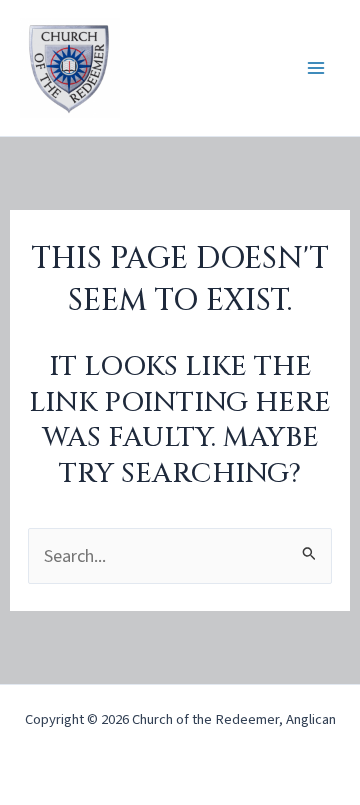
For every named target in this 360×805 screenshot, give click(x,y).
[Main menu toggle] (316, 68)
